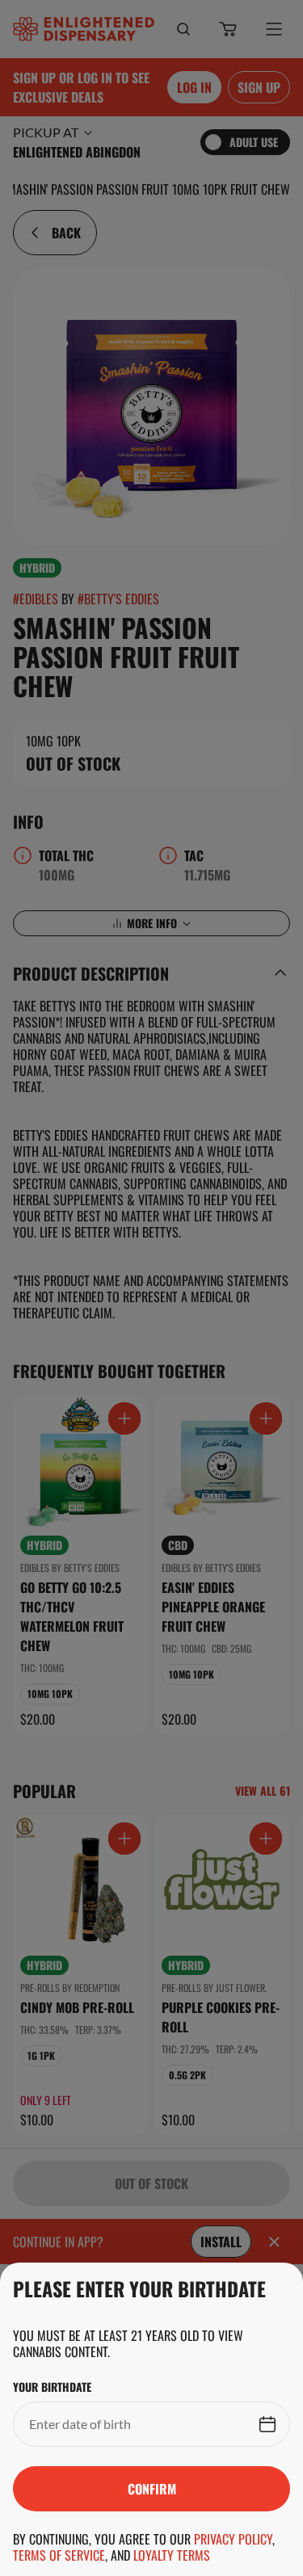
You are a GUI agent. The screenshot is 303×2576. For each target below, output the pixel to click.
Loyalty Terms (172, 2555)
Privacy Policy (233, 2539)
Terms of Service (59, 2555)
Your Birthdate (52, 2387)
